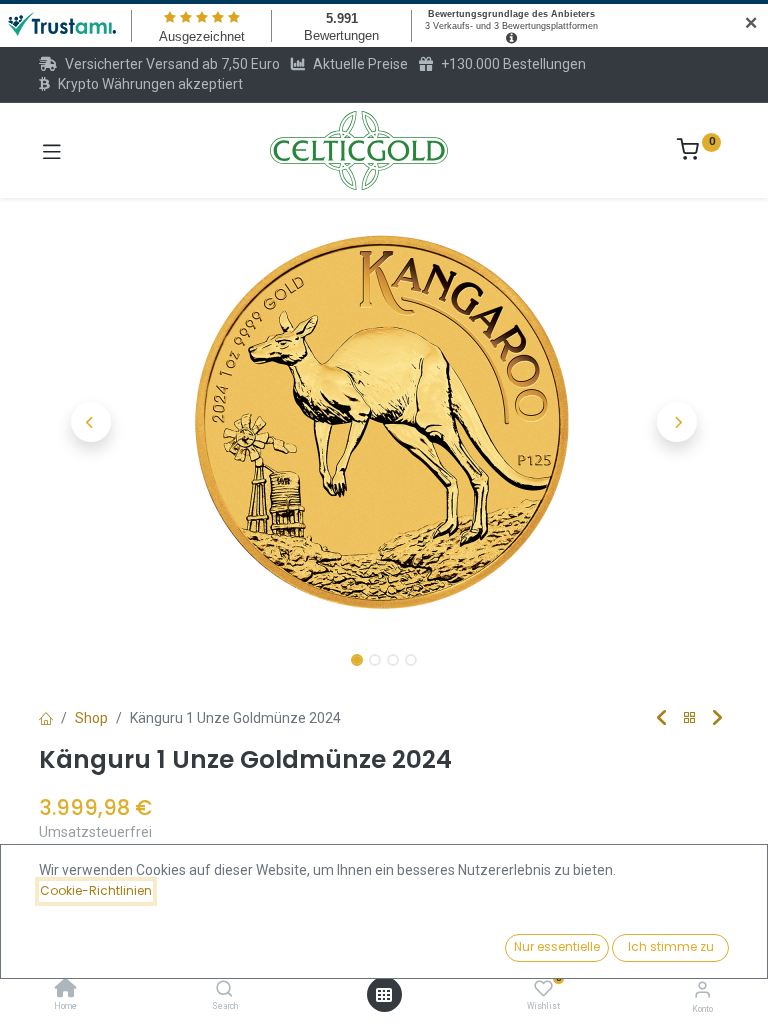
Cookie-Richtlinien (96, 890)
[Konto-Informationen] (702, 989)
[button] (91, 422)
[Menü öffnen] (384, 995)
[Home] (66, 990)
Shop (91, 718)
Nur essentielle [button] (557, 946)
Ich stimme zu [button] (671, 946)
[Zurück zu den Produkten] (690, 718)
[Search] (224, 990)
